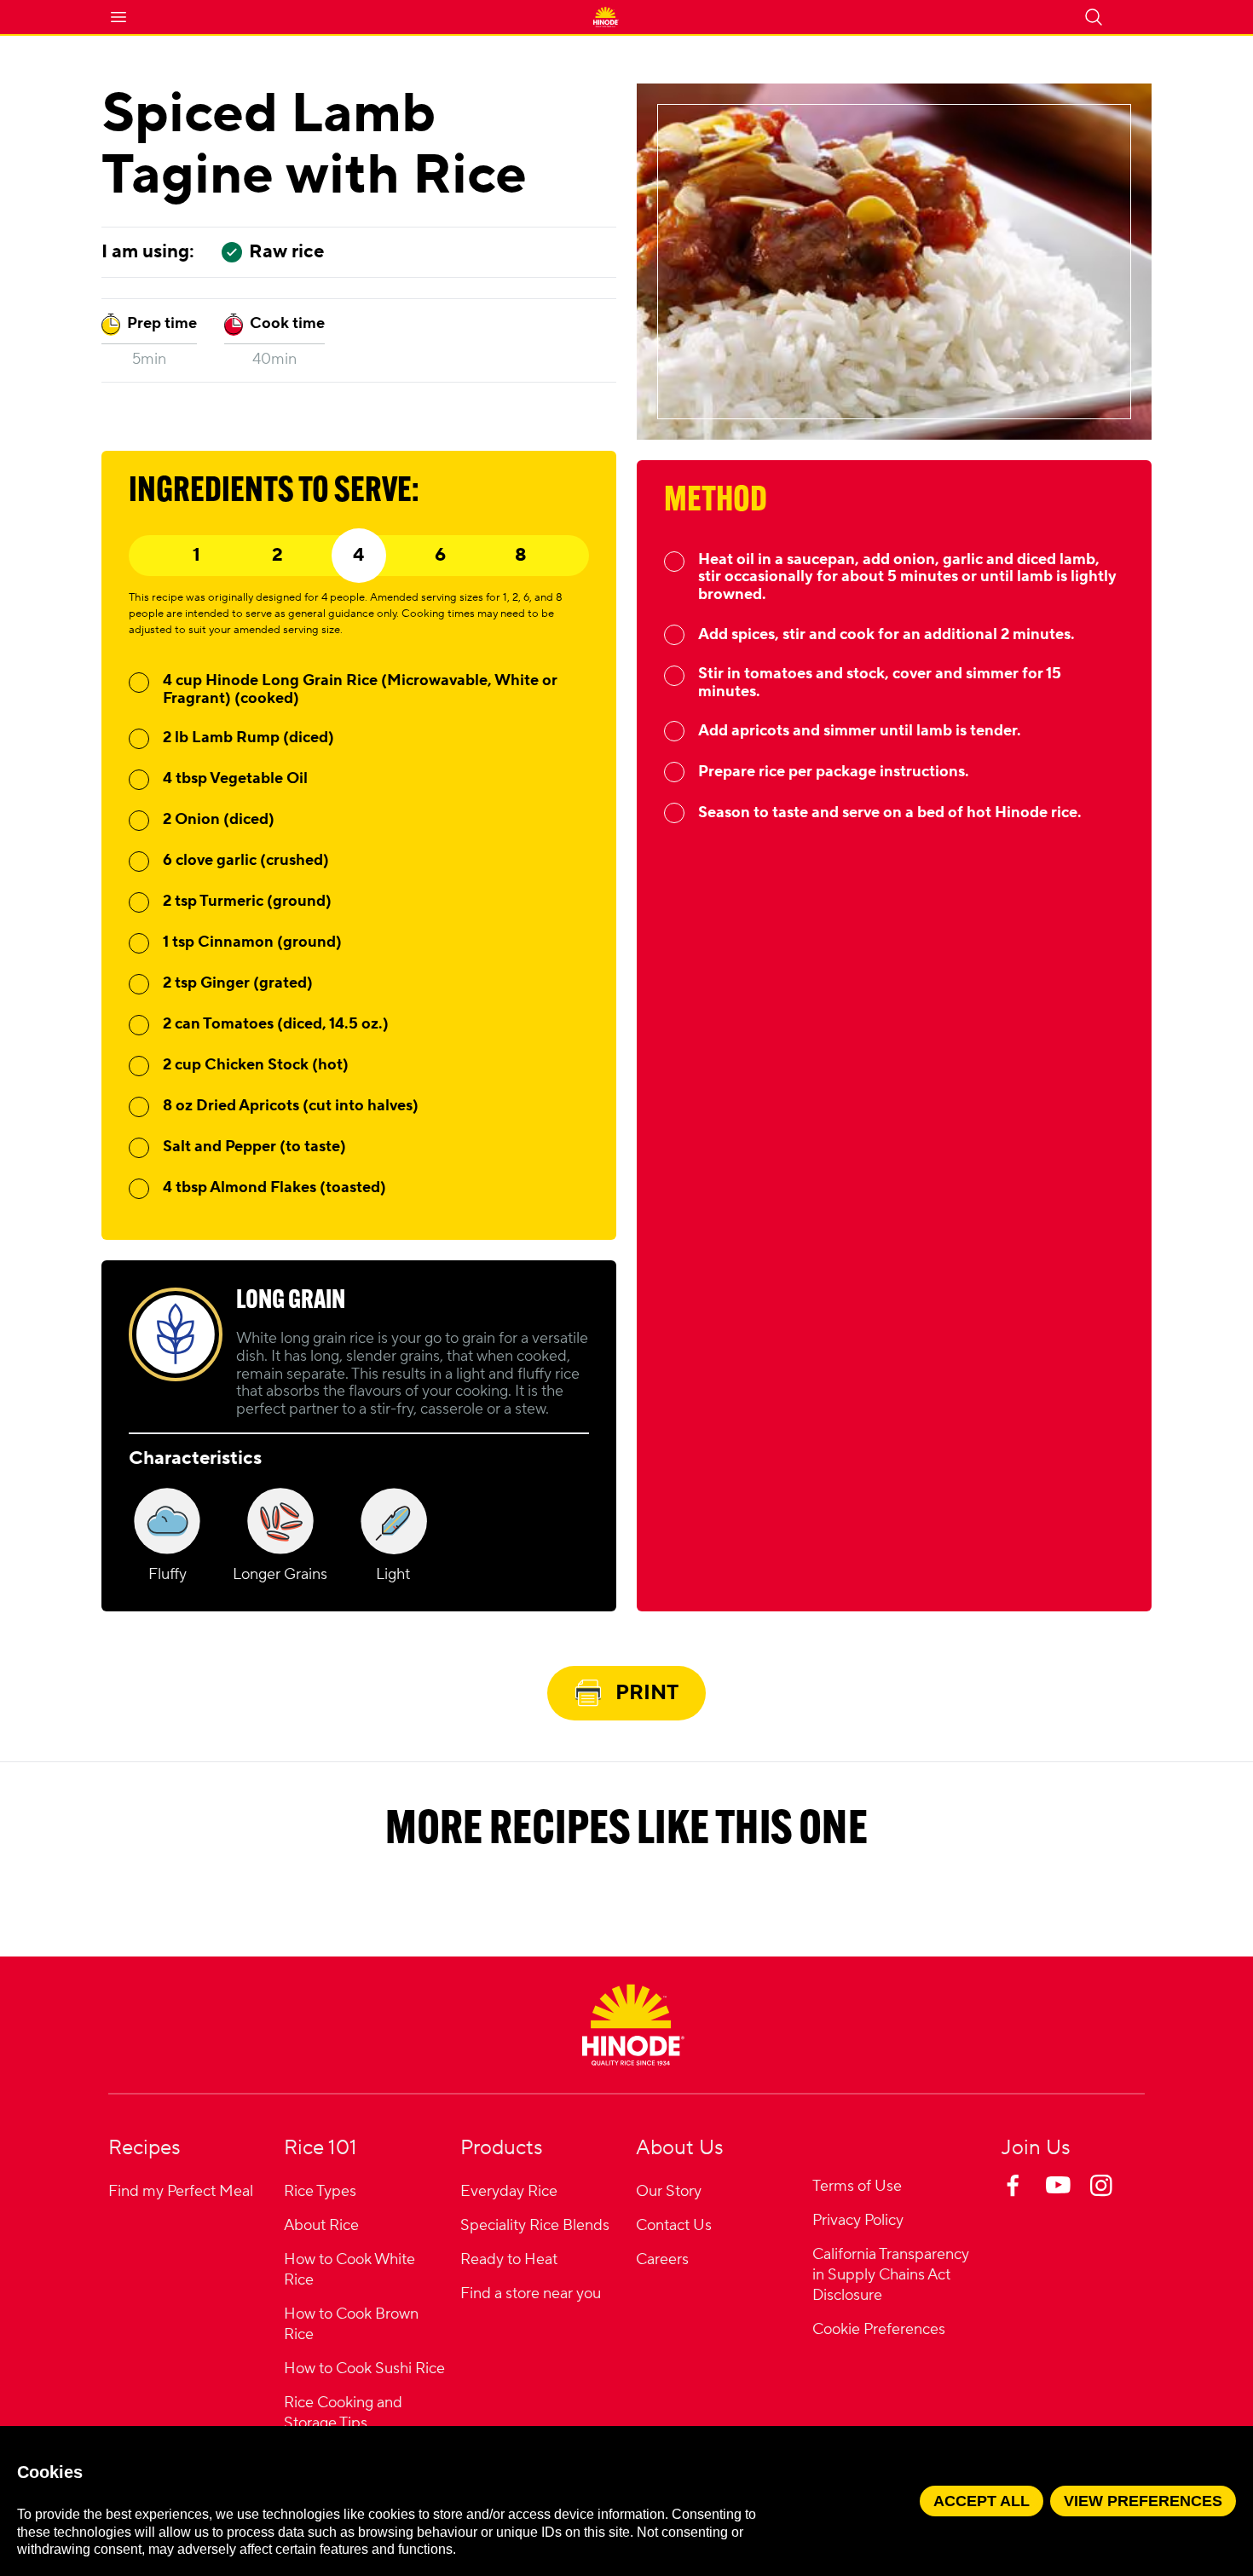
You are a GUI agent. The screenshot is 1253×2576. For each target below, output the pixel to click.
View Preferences (1143, 2501)
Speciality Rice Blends (535, 2225)
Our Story (669, 2191)
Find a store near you (531, 2294)
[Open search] (1094, 17)
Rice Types (320, 2191)
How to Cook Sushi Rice (364, 2369)
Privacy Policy (858, 2220)
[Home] (633, 2025)
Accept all (982, 2501)
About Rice (321, 2225)
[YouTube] (1073, 2202)
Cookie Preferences (879, 2330)
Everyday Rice (509, 2191)
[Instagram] (1117, 2202)
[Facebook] (1029, 2202)
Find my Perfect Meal (181, 2191)
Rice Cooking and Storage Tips (343, 2413)
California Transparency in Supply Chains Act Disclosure (891, 2275)
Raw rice (286, 252)
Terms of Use (857, 2186)
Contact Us (674, 2225)
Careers (662, 2259)
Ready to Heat (509, 2259)
